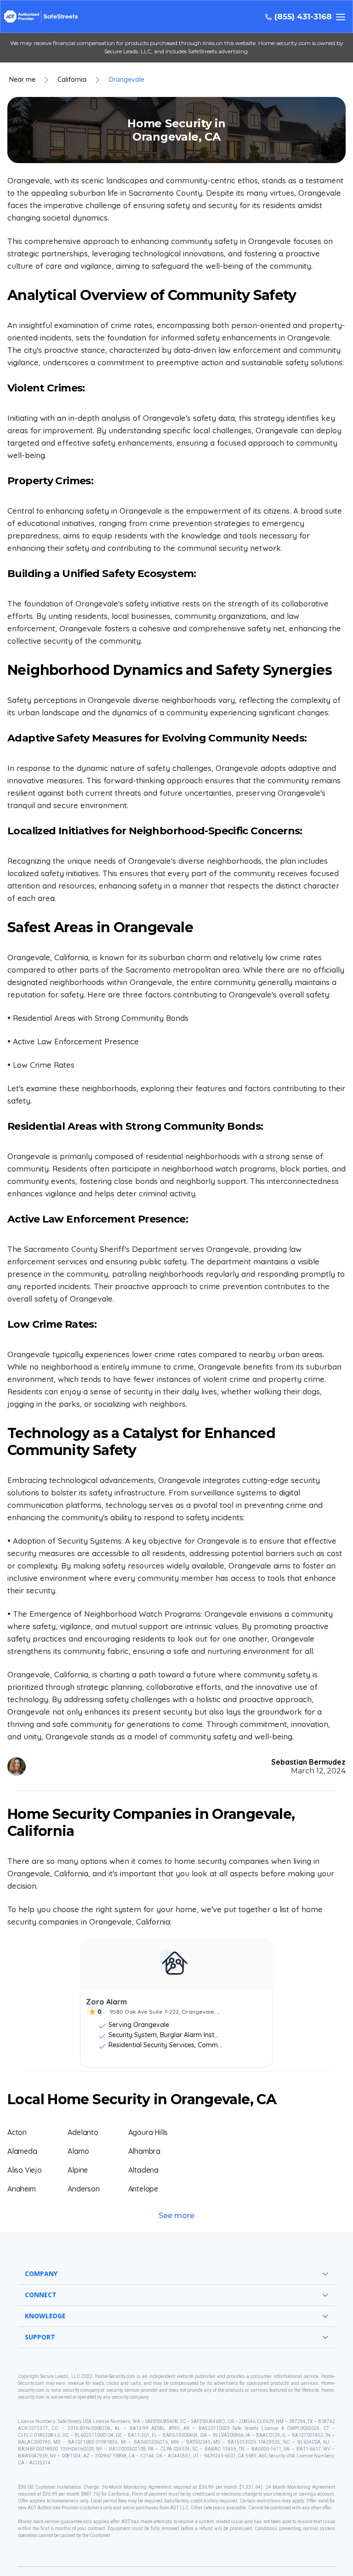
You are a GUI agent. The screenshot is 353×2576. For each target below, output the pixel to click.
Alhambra (144, 2151)
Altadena (143, 2170)
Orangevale (126, 80)
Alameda (22, 2151)
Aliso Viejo (25, 2170)
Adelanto (83, 2132)
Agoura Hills (148, 2132)
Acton (17, 2132)
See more (176, 2216)
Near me (22, 80)
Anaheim (22, 2189)
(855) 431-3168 (303, 17)
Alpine (78, 2170)
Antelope (143, 2189)
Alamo (78, 2151)
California (72, 80)
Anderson (83, 2189)
